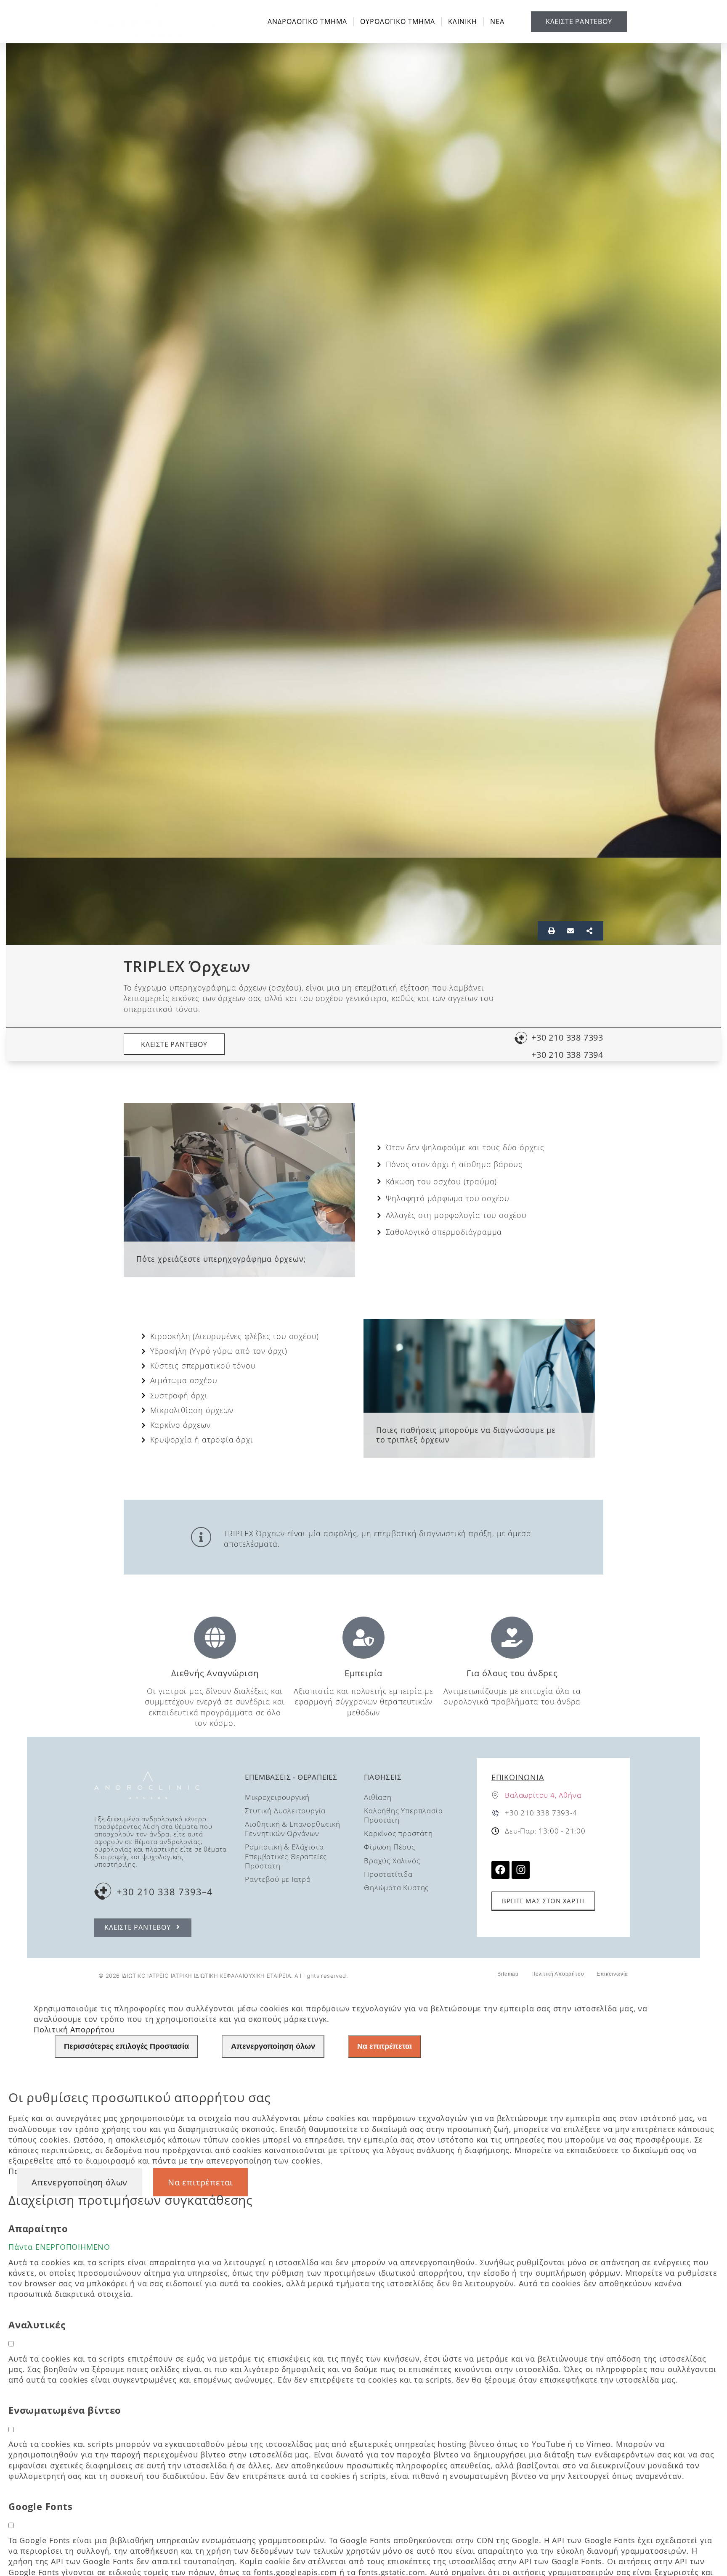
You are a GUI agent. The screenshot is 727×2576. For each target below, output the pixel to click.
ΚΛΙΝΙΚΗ (463, 21)
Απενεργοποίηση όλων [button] (80, 2182)
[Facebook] (500, 1870)
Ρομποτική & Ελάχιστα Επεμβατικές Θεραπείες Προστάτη (286, 1856)
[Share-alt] (589, 931)
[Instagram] (521, 1870)
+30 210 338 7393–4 (165, 1892)
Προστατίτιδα (388, 1874)
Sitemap (508, 1974)
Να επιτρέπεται (385, 2046)
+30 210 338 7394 (567, 1055)
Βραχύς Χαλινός (392, 1861)
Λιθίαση (378, 1797)
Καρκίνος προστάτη (398, 1833)
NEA (497, 21)
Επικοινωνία (518, 1777)
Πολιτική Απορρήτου (558, 1974)
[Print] (552, 931)
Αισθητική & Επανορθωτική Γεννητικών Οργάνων (292, 1829)
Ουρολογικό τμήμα (398, 21)
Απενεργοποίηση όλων (273, 2046)
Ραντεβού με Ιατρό (278, 1879)
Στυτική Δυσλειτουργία (285, 1811)
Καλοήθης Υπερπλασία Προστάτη (403, 1815)
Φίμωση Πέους (390, 1847)
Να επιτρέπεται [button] (200, 2182)
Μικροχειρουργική (277, 1797)
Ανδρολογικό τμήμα (307, 21)
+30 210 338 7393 (567, 1037)
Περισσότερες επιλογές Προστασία (126, 2046)
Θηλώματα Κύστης (396, 1888)
